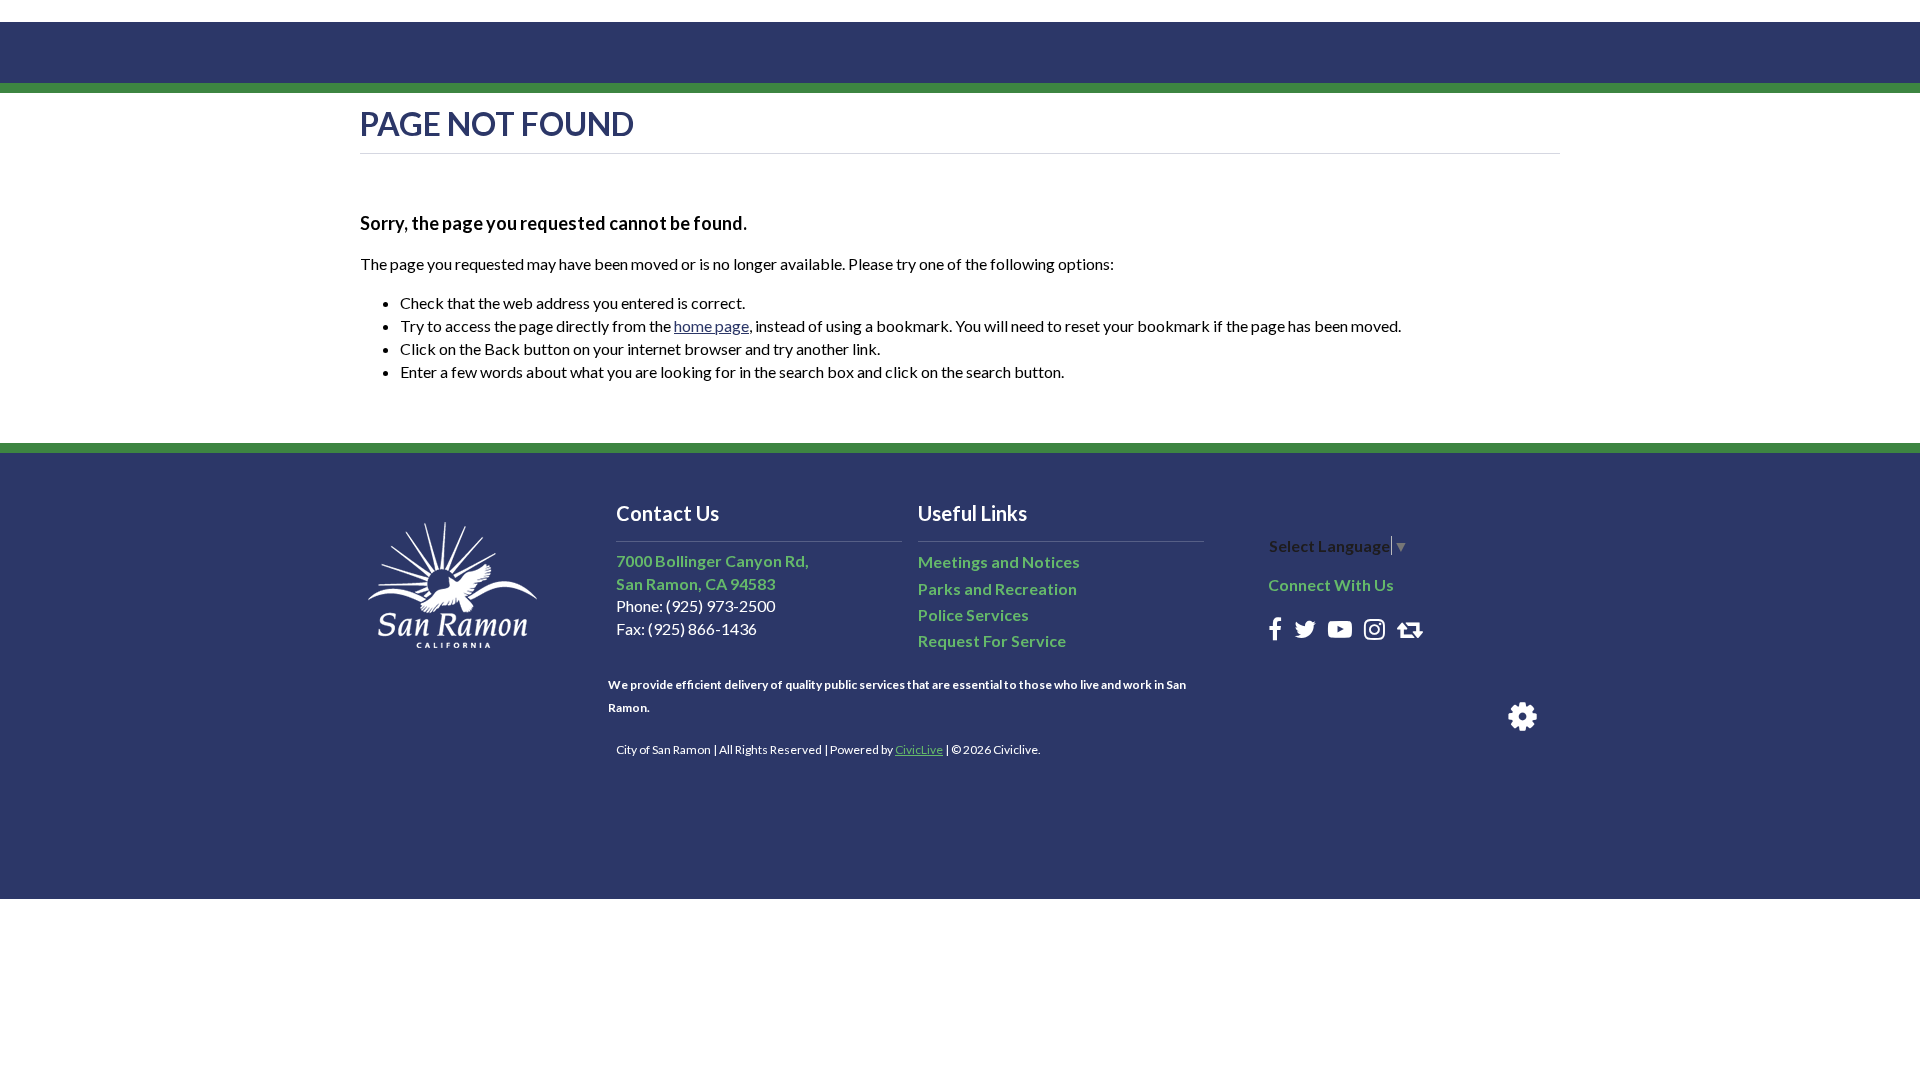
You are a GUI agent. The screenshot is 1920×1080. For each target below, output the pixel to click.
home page (711, 325)
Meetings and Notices (999, 561)
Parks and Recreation (997, 588)
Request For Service (992, 640)
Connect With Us (1331, 584)
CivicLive (919, 749)
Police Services (973, 614)
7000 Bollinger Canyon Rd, (712, 560)
